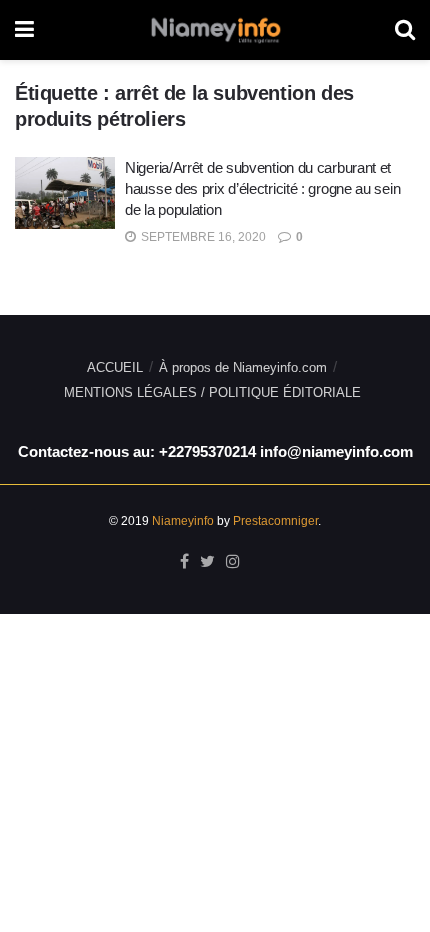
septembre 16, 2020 (202, 237)
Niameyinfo (183, 521)
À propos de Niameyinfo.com (243, 367)
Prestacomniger (275, 521)
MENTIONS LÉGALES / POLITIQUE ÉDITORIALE (212, 392)
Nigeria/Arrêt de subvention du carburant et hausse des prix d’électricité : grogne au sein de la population (262, 188)
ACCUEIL (115, 367)
